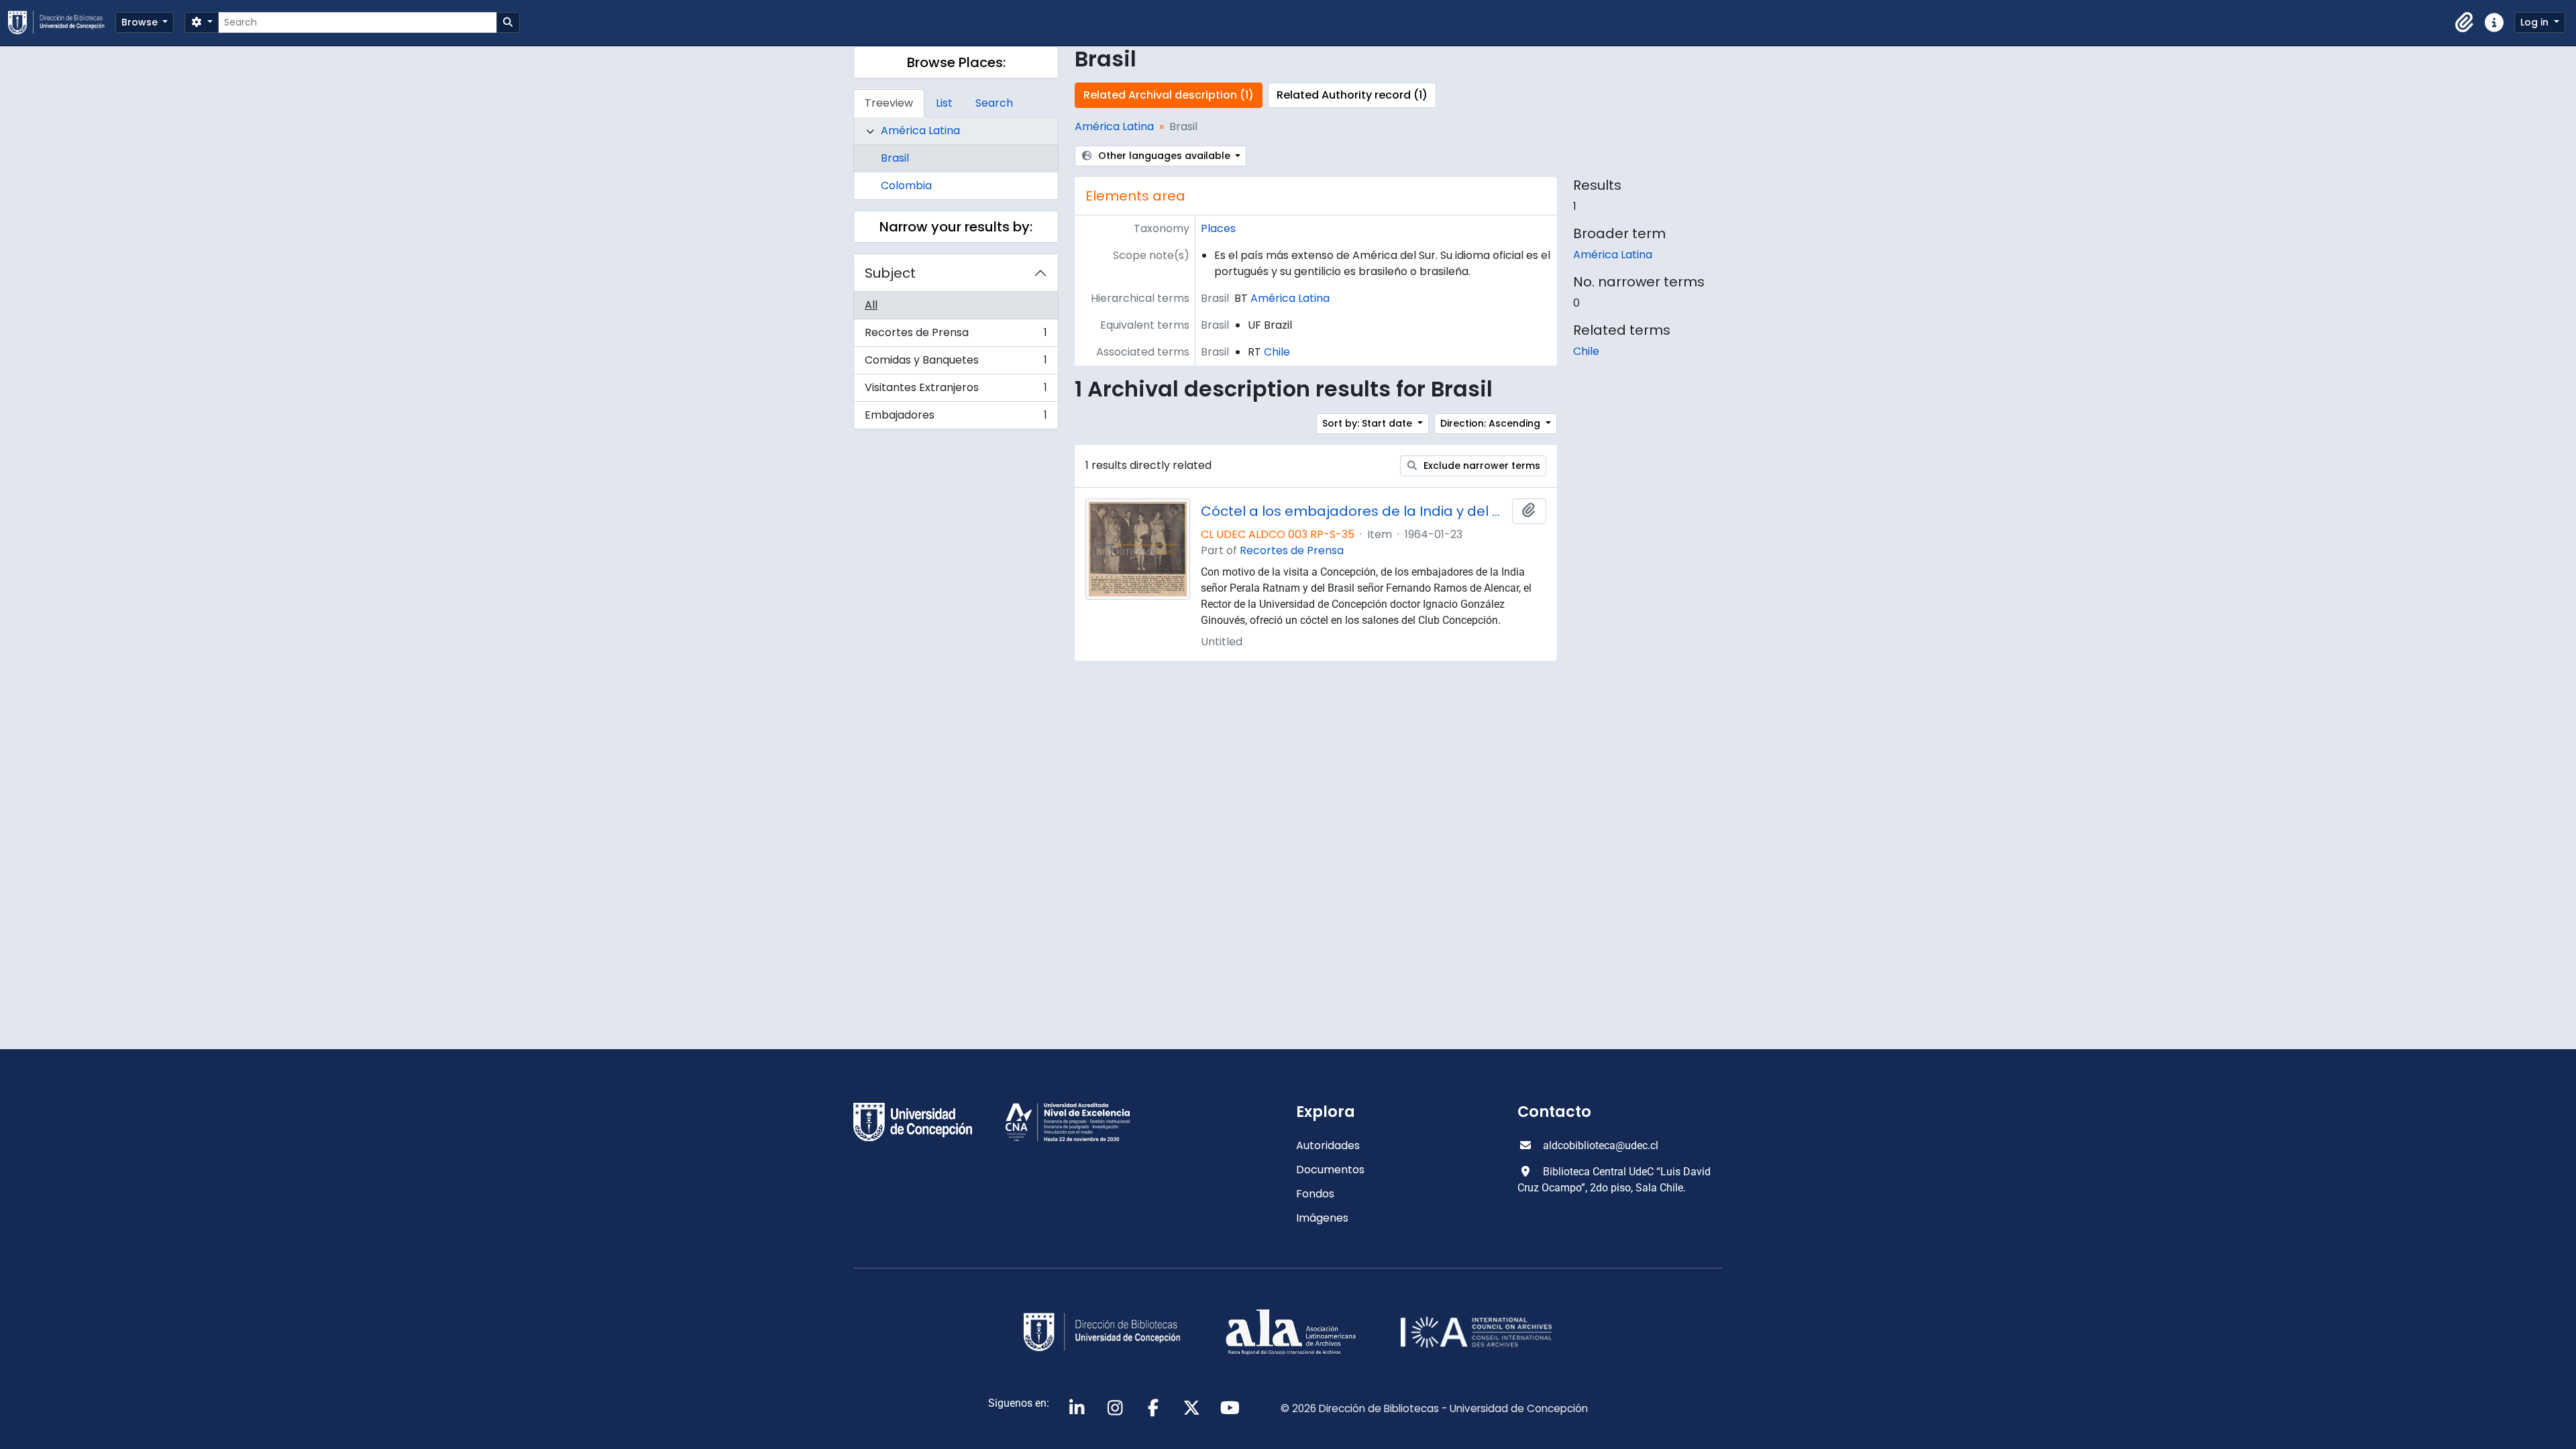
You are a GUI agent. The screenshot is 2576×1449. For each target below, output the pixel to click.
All (871, 305)
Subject (890, 273)
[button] (2465, 23)
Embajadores (956, 418)
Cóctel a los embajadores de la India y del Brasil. (1354, 511)
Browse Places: (956, 62)
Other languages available (1164, 156)
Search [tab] (994, 103)
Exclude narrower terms (1481, 466)
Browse (141, 22)
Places (1218, 228)
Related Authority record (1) (1352, 95)
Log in (2536, 22)
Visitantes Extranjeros (956, 391)
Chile (1277, 352)
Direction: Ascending (1492, 423)
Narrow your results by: (956, 227)
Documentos (1330, 1170)
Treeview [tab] (889, 103)
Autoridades (1328, 1145)
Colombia (906, 185)
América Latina (920, 130)
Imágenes (1322, 1218)
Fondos (1315, 1194)
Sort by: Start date (1368, 423)
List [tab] (944, 103)
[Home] (62, 22)
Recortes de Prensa (956, 336)
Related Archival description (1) (1169, 95)
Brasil (895, 158)
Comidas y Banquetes (956, 363)
